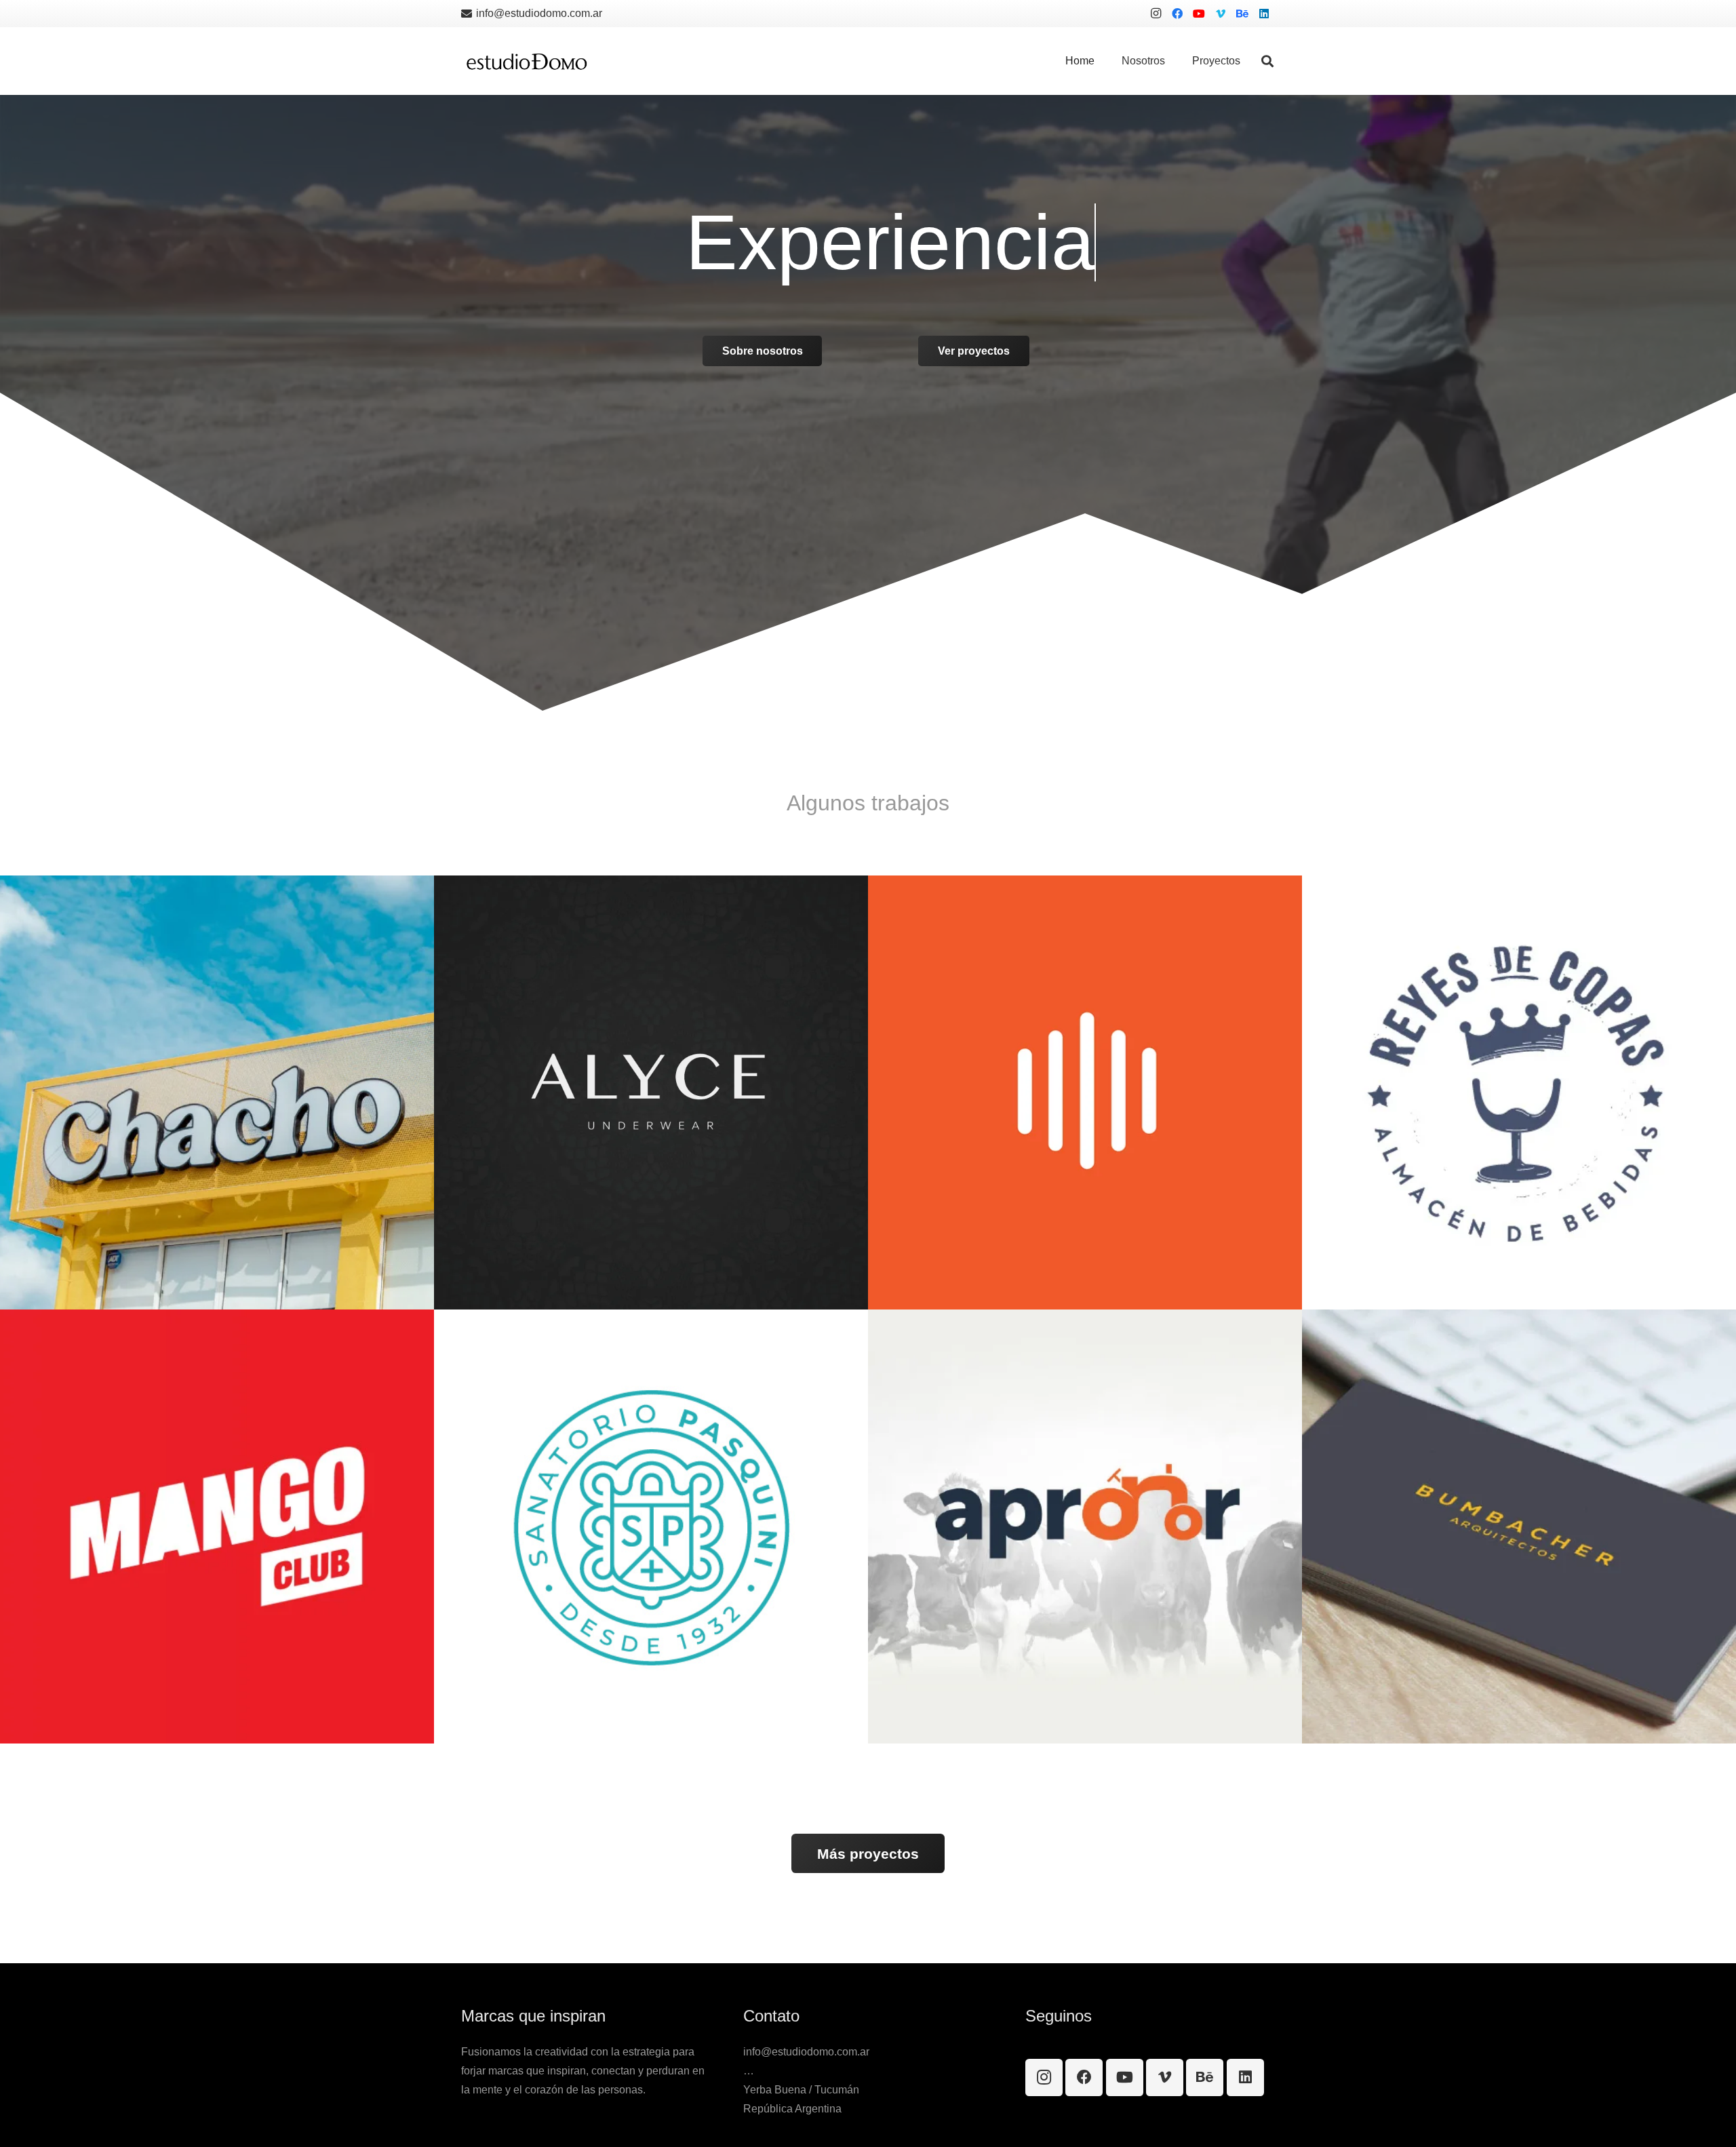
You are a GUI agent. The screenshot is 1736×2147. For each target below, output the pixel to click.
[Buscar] (1267, 61)
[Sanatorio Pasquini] (651, 1526)
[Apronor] (1085, 1526)
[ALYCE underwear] (651, 1092)
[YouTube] (1199, 14)
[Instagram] (1156, 14)
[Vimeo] (1221, 14)
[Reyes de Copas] (1519, 1092)
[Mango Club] (217, 1526)
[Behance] (1242, 14)
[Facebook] (1177, 14)
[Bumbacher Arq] (1519, 1526)
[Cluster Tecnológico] (1085, 1092)
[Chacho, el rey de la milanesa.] (217, 1092)
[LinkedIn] (1264, 14)
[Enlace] (527, 61)
